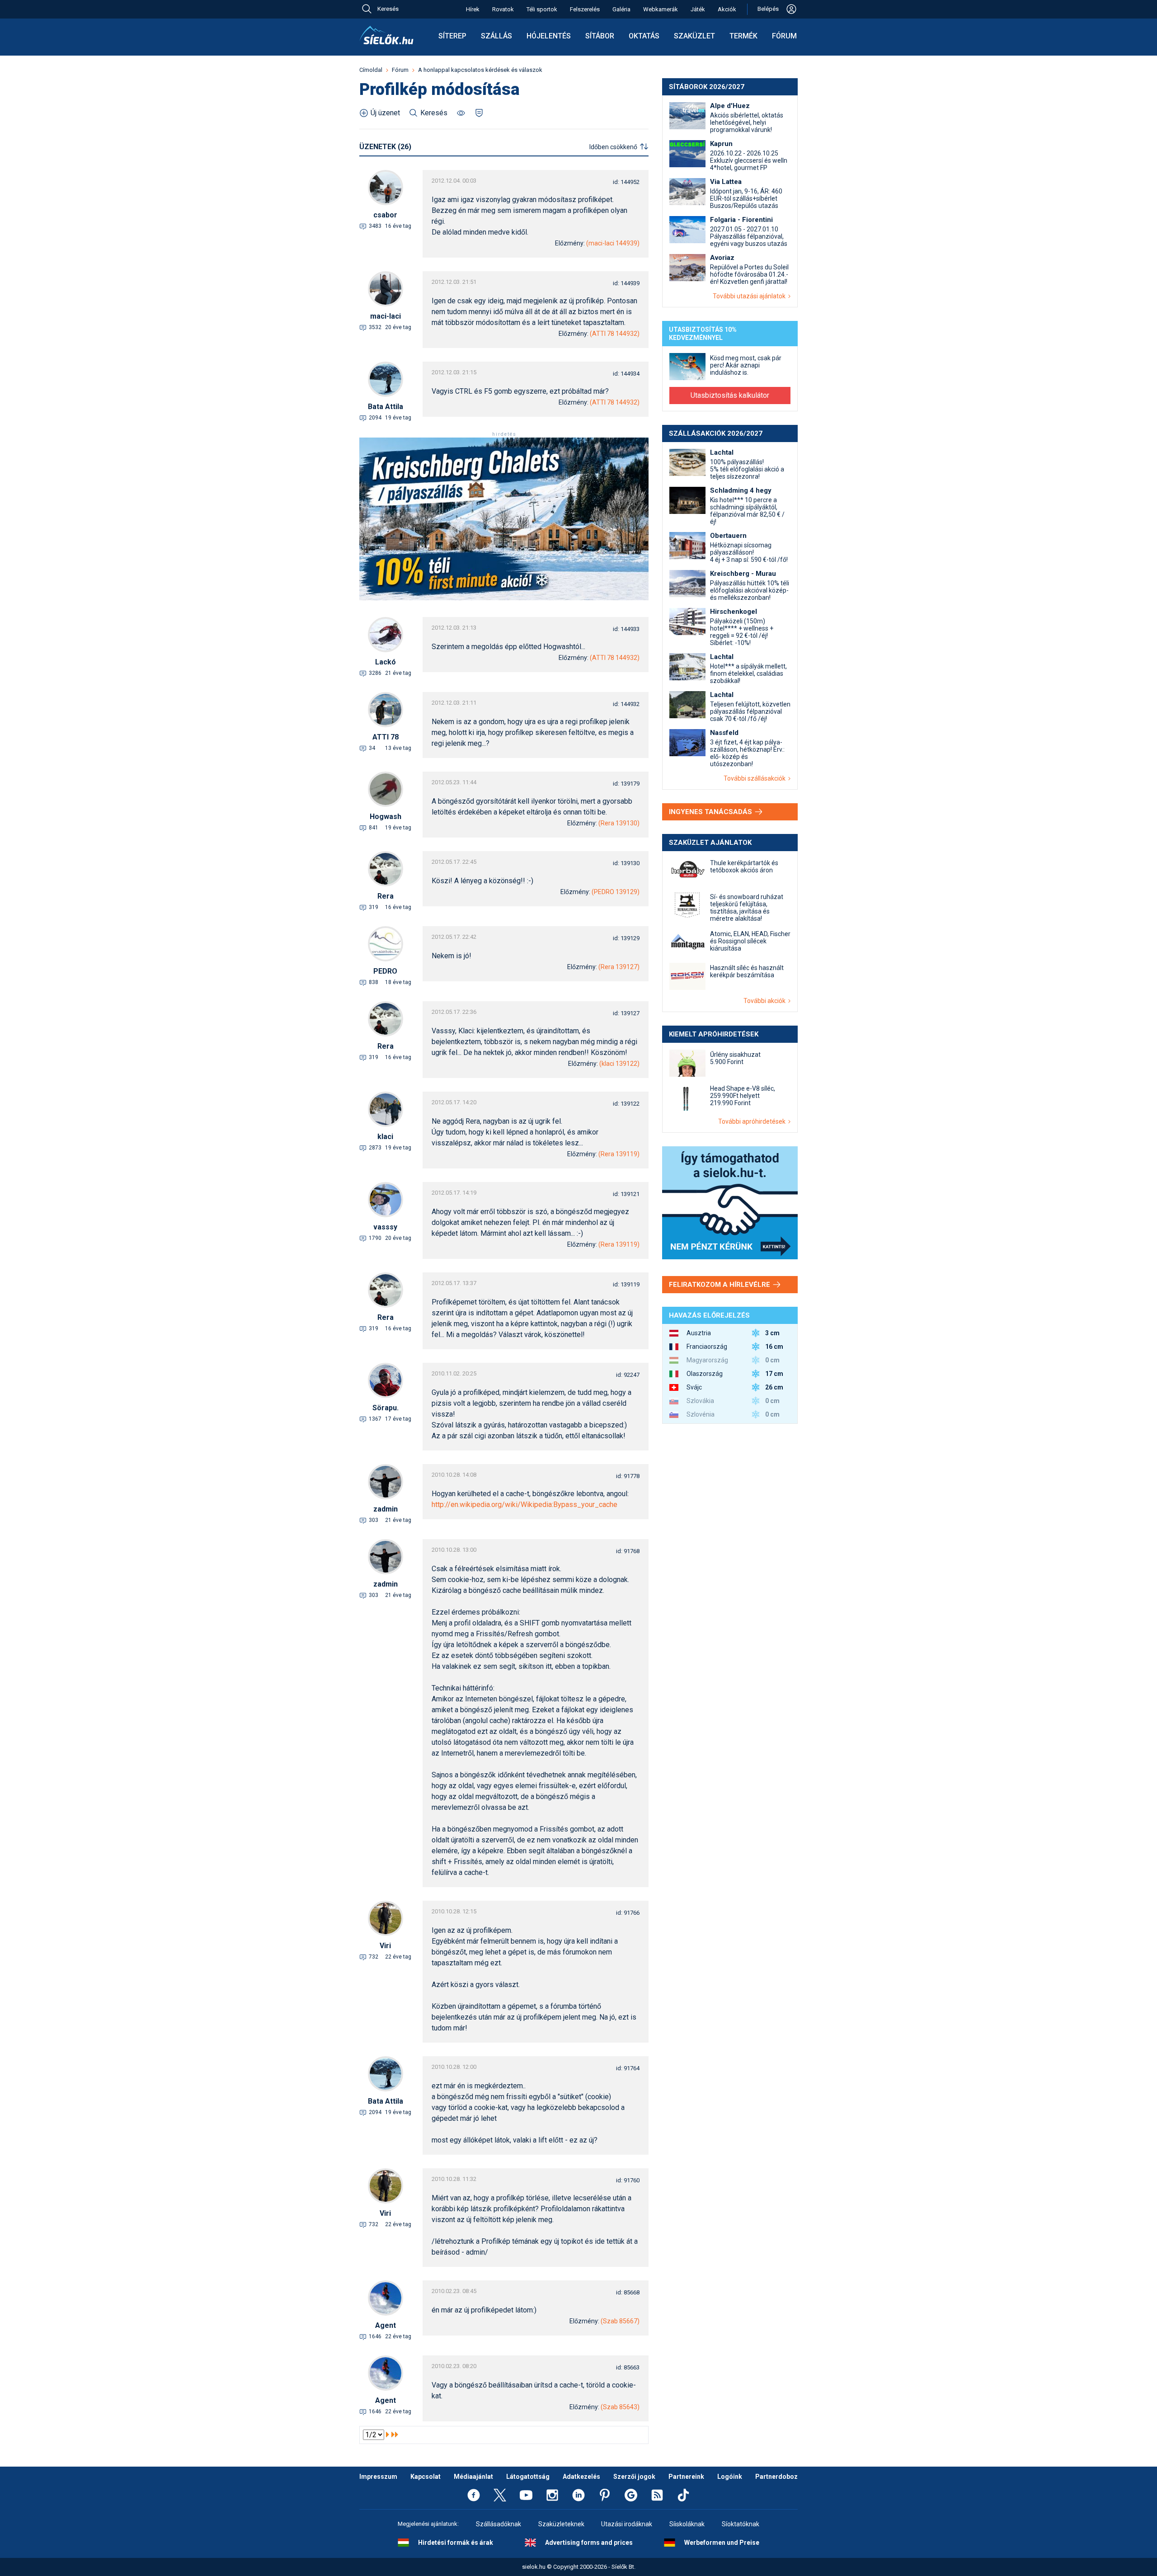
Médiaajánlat (473, 2477)
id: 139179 (626, 784)
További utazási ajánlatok (750, 296)
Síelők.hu (386, 35)
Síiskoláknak (687, 2524)
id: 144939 (626, 283)
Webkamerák (661, 9)
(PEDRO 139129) (616, 892)
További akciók (766, 1001)
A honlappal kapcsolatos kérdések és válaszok (480, 70)
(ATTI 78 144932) (615, 334)
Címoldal (371, 70)
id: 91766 (628, 1913)
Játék (698, 9)
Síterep (452, 36)
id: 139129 (626, 938)
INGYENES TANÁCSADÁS (711, 812)
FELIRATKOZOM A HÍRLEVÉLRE (720, 1285)
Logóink (730, 2477)
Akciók (727, 9)
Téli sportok (542, 9)
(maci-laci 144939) (613, 243)
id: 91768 (628, 1551)
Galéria (621, 9)
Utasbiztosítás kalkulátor (730, 395)
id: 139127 (626, 1013)
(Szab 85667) (620, 2321)
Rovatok (503, 9)
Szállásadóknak (499, 2524)
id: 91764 (628, 2068)
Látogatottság (528, 2477)
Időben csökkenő (613, 147)
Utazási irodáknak (627, 2524)
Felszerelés (585, 9)
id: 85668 (628, 2292)
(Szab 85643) (620, 2407)
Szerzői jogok (634, 2477)
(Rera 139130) (619, 823)
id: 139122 (626, 1104)
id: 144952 (626, 182)
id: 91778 (628, 1476)
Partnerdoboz (776, 2477)
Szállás (496, 36)
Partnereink (686, 2477)
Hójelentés (549, 36)
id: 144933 (626, 629)
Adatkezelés (581, 2477)
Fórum (784, 36)
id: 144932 (626, 704)
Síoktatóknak (741, 2524)
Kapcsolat (426, 2477)
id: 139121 (626, 1194)
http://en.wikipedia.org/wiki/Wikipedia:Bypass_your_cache (524, 1505)
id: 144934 (626, 374)
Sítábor (600, 36)
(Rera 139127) (619, 967)
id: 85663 (628, 2367)
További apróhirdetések (753, 1121)
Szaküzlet (694, 36)
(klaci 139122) (619, 1064)
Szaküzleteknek (561, 2524)
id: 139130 (626, 863)
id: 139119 (626, 1284)
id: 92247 (628, 1375)
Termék (743, 36)
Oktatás (644, 36)
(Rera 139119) (619, 1154)
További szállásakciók (756, 778)
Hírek (473, 9)
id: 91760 (628, 2180)
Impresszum (378, 2477)
